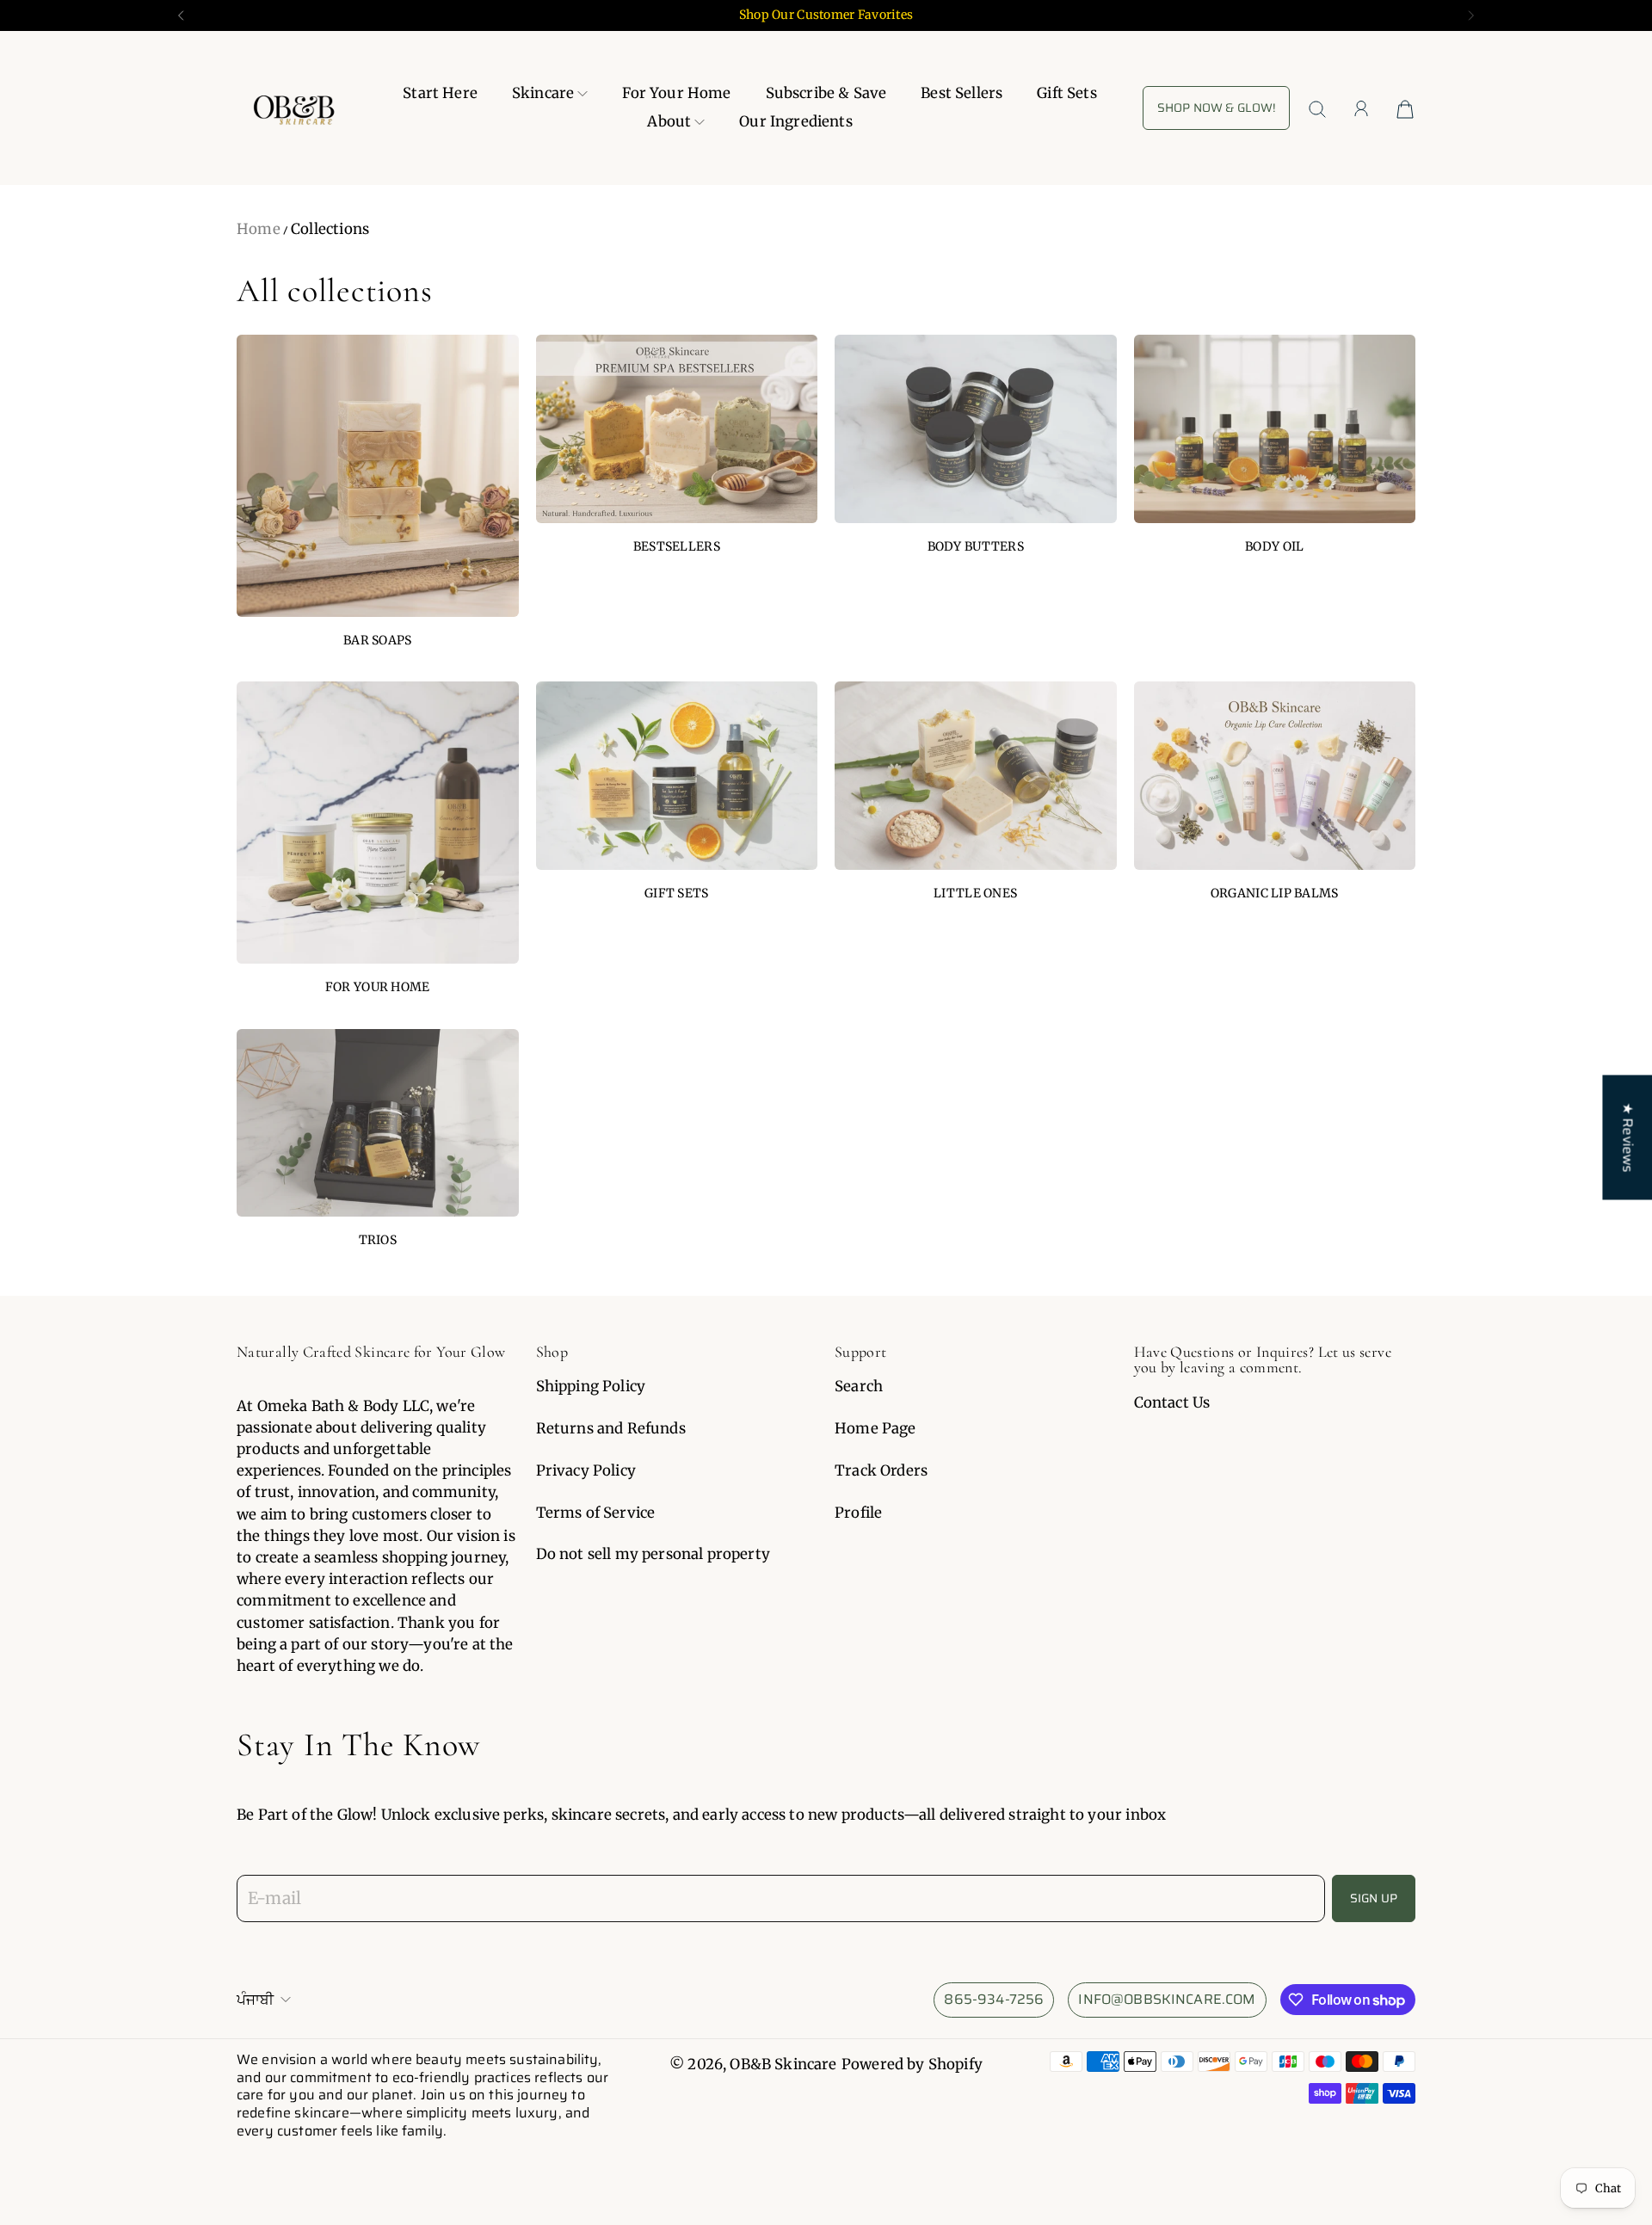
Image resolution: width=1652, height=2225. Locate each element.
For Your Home (676, 93)
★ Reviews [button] (1627, 1137)
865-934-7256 (994, 1999)
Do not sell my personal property (653, 1554)
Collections (330, 229)
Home (259, 229)
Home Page (875, 1428)
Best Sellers (962, 93)
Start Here (440, 93)
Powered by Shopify (912, 2064)
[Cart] (1405, 108)
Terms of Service (596, 1513)
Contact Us (1172, 1402)
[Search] (1317, 109)
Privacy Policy (586, 1470)
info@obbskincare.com (1167, 1999)
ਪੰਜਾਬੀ (255, 2000)
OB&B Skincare (783, 2064)
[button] (179, 15)
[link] (378, 499)
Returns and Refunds (611, 1428)
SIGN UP (1374, 1898)
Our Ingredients (796, 122)
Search (859, 1386)
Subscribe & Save (826, 93)
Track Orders (881, 1470)
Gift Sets (1067, 93)
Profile (858, 1513)
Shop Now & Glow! (1216, 108)
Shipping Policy (591, 1386)
